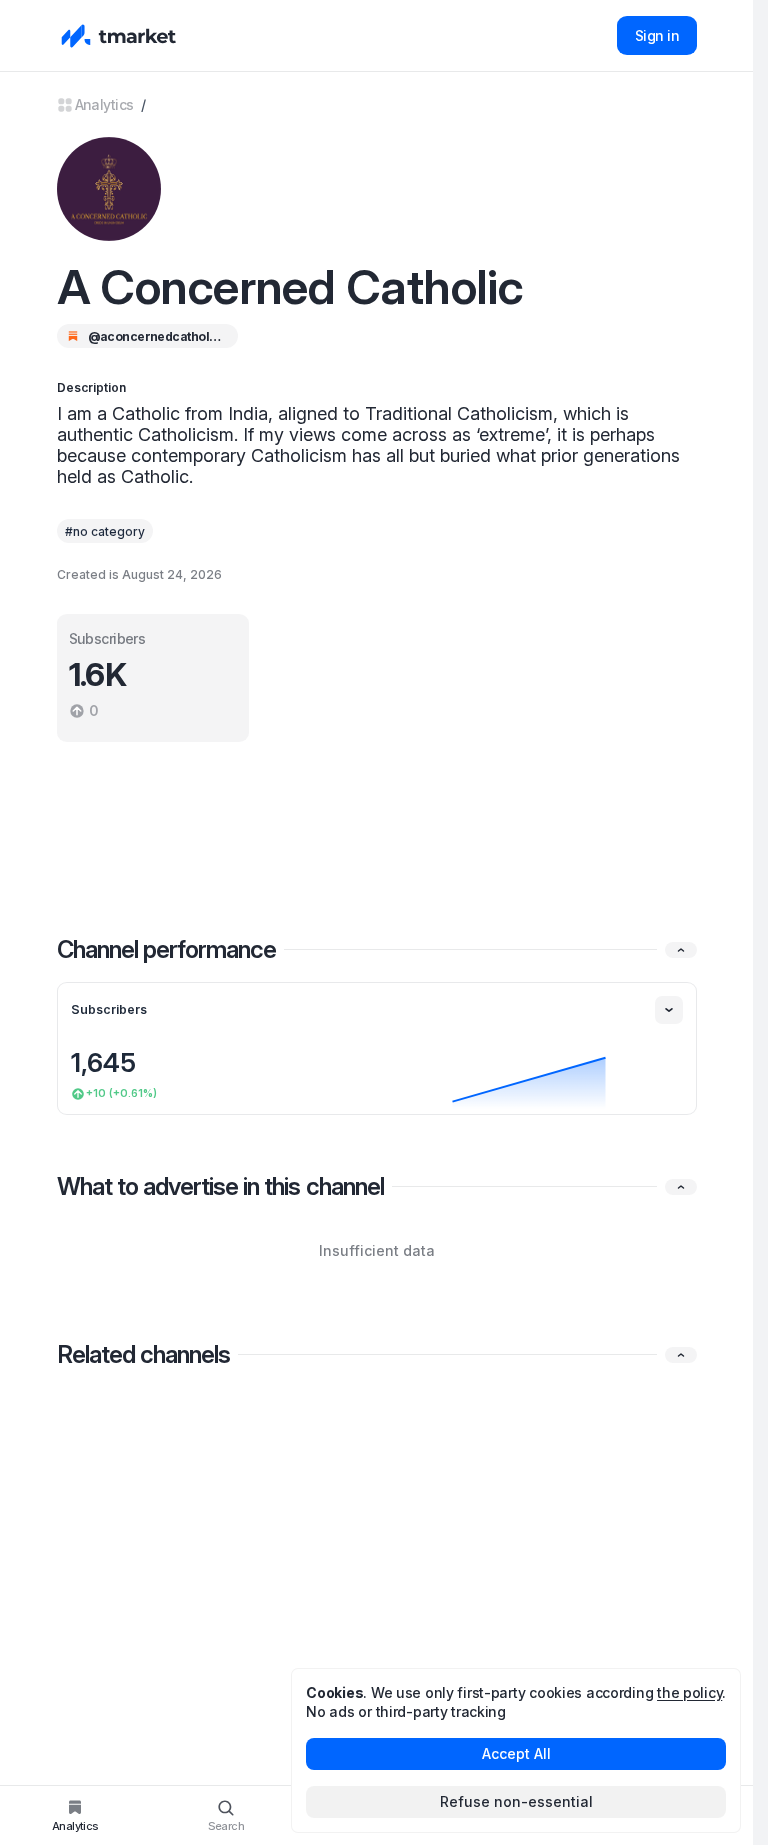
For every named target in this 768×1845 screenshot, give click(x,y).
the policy (689, 1692)
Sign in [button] (657, 35)
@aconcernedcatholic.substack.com (155, 336)
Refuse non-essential (516, 1801)
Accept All (516, 1753)
